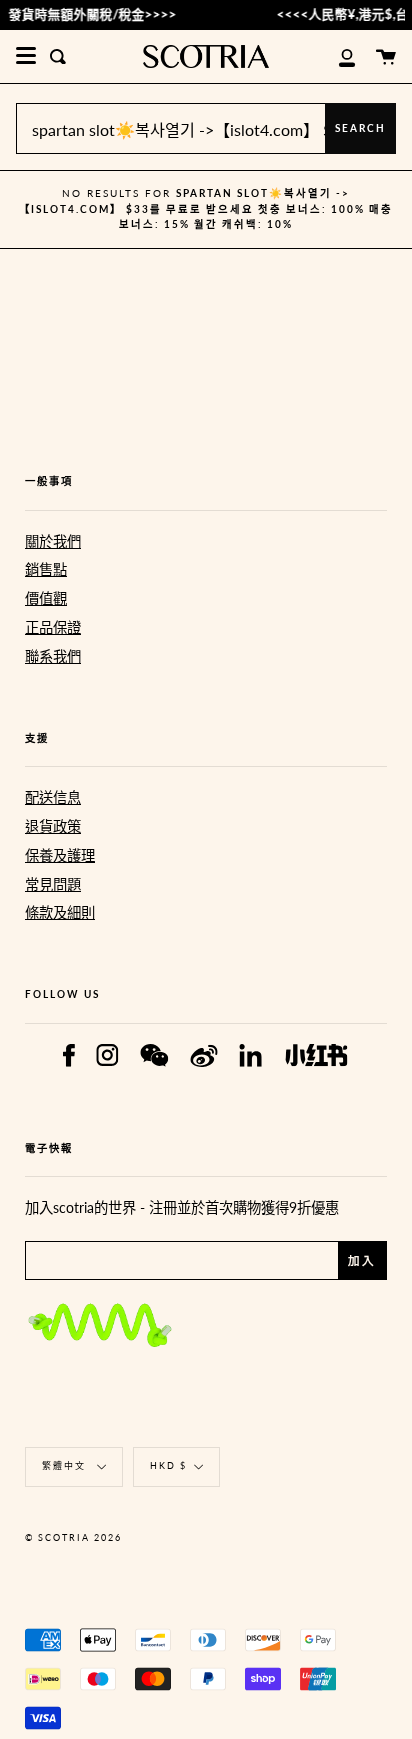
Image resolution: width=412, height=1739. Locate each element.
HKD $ (168, 1465)
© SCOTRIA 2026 (73, 1537)
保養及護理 (60, 855)
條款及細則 (60, 912)
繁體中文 (66, 1465)
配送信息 (53, 797)
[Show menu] (26, 56)
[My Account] (336, 56)
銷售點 (46, 569)
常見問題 (53, 884)
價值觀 (46, 598)
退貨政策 (53, 826)
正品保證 (53, 627)
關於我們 (53, 541)
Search (360, 128)
